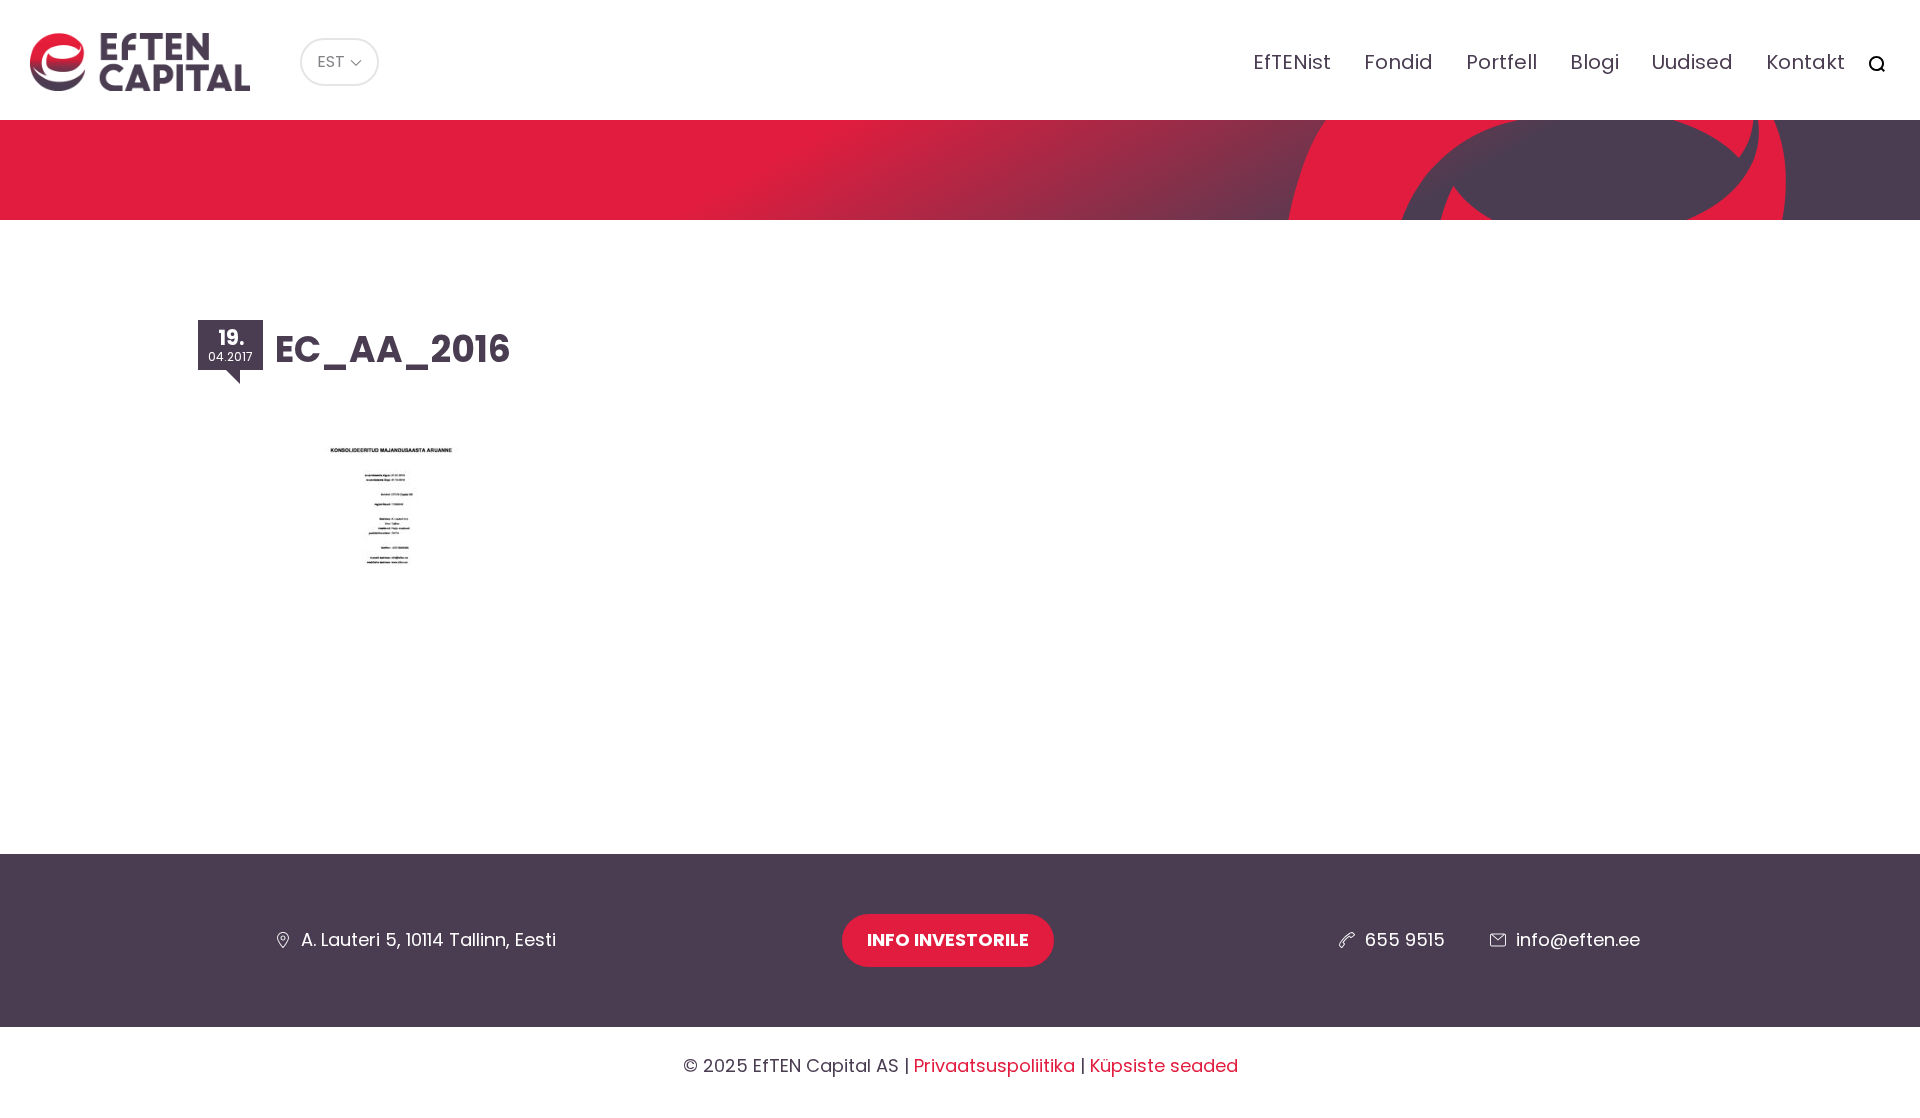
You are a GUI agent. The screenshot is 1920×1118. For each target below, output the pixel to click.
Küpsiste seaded (1164, 1065)
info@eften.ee (1578, 939)
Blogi (1594, 62)
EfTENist (1292, 62)
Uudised (1692, 62)
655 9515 (1405, 939)
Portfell (1501, 62)
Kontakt (1805, 62)
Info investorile (948, 939)
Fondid (1398, 62)
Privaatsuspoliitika (994, 1065)
